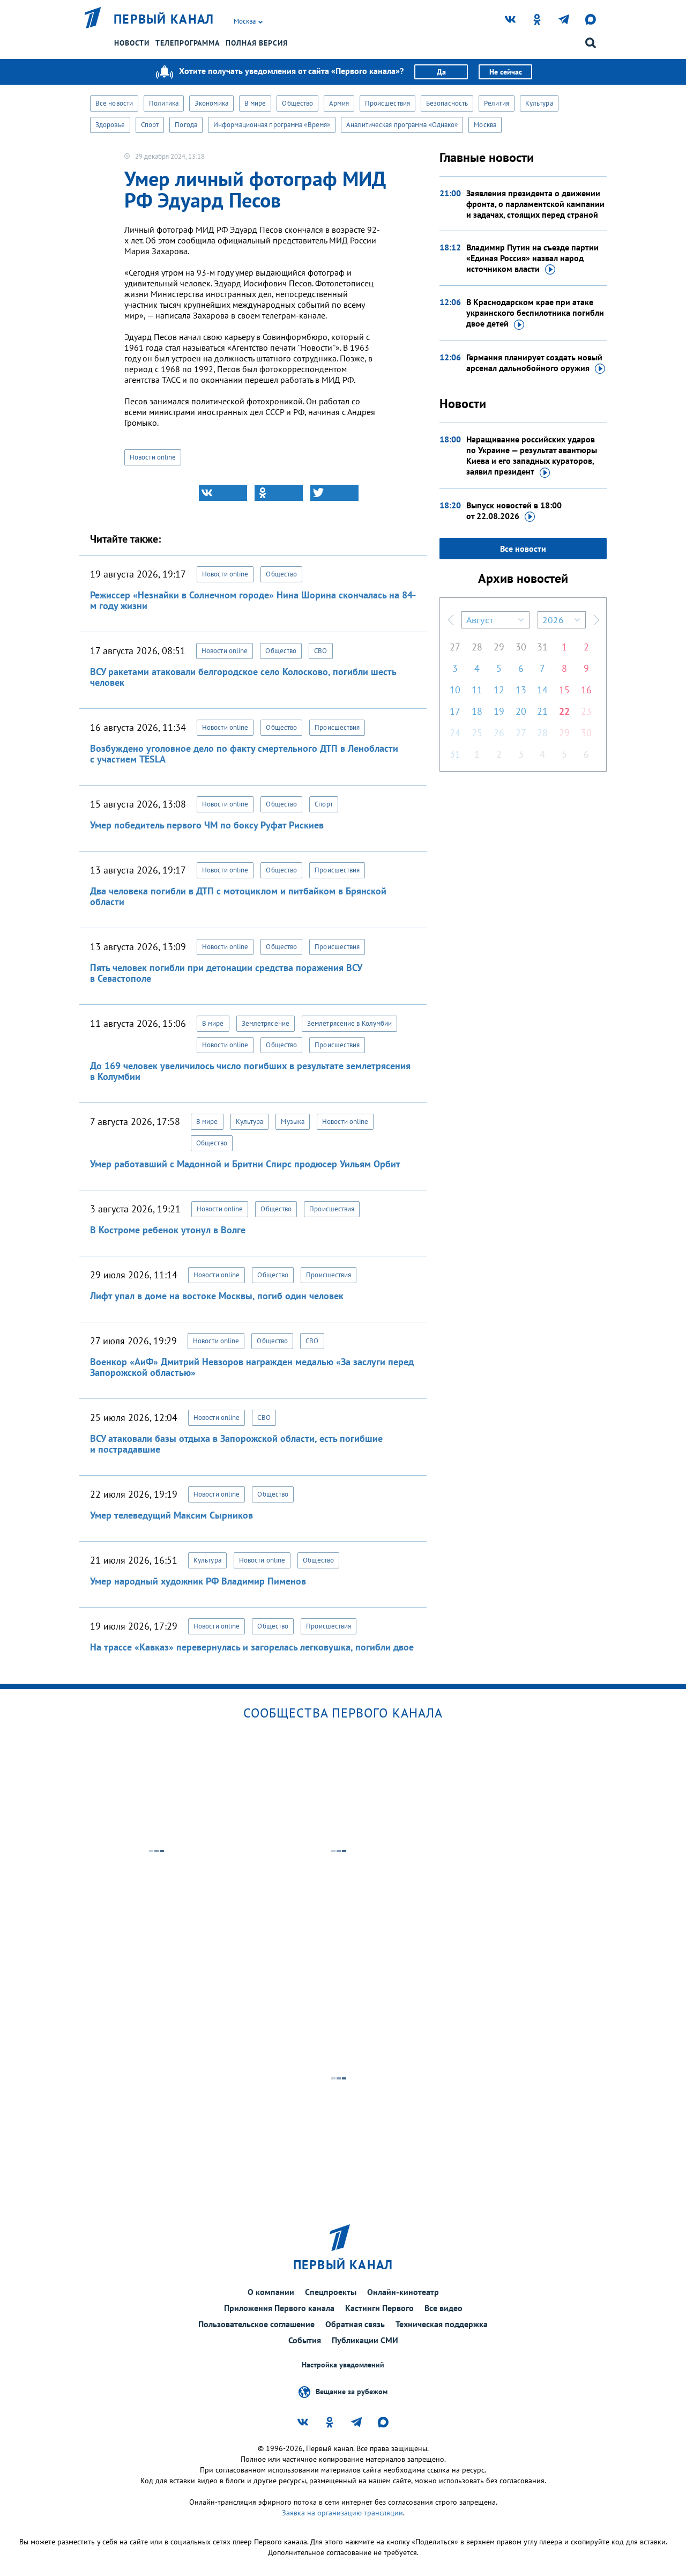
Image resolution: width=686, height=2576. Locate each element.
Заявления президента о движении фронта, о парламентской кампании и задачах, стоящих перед (535, 204)
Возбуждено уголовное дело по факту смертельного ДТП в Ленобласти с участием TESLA (244, 754)
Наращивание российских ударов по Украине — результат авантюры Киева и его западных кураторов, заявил (532, 455)
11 (477, 690)
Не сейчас (506, 72)
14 (542, 690)
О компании (271, 2292)
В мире (255, 103)
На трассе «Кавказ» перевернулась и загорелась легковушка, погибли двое (252, 1647)
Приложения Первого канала (279, 2308)
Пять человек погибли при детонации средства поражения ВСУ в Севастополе (226, 973)
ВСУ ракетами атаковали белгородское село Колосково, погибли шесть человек (243, 677)
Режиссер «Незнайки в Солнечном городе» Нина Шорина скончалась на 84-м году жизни (253, 600)
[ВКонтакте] (223, 493)
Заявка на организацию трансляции (342, 2513)
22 (564, 711)
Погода (186, 125)
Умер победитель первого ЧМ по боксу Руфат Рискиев (207, 825)
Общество (297, 103)
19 (499, 711)
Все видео (443, 2308)
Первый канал (164, 19)
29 (499, 647)
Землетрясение (266, 1023)
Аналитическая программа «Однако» (402, 125)
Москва (485, 125)
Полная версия (257, 43)
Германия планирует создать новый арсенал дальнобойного (534, 362)
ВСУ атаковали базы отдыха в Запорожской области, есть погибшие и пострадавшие (236, 1444)
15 (564, 690)
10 (455, 690)
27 (455, 647)
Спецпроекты (331, 2292)
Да (441, 72)
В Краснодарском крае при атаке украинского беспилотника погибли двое (535, 313)
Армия (339, 103)
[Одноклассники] (279, 493)
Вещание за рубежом (352, 2391)
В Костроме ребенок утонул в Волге (168, 1230)
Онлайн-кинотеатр (403, 2292)
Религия (497, 103)
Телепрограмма (188, 43)
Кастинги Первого (379, 2308)
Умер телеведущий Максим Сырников (171, 1515)
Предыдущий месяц (451, 620)
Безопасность (447, 103)
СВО (320, 651)
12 (499, 690)
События (305, 2340)
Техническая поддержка (442, 2324)
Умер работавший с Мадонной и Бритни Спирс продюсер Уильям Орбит (245, 1164)
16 (586, 690)
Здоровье (110, 125)
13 (521, 690)
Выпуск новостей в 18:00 (514, 510)
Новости (132, 43)
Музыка (293, 1122)
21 (542, 711)
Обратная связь (355, 2324)
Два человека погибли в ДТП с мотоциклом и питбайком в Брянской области (238, 896)
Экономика (211, 103)
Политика (164, 103)
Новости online (153, 457)
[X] (334, 493)
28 (477, 647)
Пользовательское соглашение (256, 2324)
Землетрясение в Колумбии (349, 1023)
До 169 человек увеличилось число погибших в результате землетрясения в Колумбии (250, 1071)
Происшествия (387, 103)
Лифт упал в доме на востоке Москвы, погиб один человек (217, 1296)
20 (521, 711)
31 (542, 647)
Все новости (114, 103)
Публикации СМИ (365, 2340)
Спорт (150, 125)
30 (521, 647)
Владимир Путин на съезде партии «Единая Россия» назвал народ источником (532, 258)
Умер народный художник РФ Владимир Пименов (198, 1581)
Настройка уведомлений (343, 2365)
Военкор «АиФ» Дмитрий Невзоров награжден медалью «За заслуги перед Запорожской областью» (252, 1367)
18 (477, 711)
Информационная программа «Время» (272, 125)
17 (455, 711)
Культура (539, 103)
